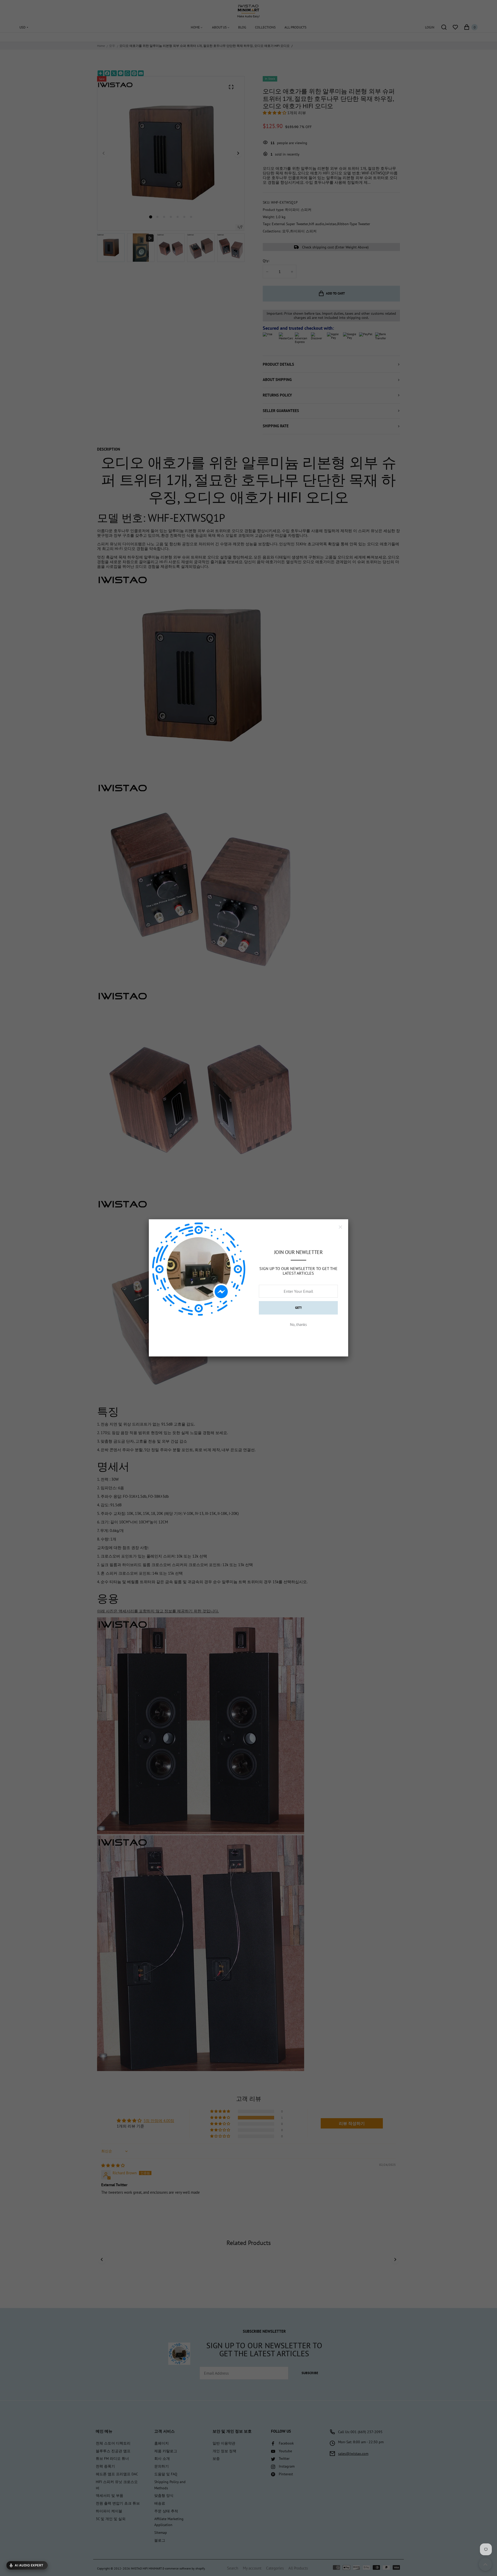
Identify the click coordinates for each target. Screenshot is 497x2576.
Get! (298, 1308)
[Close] (340, 1227)
